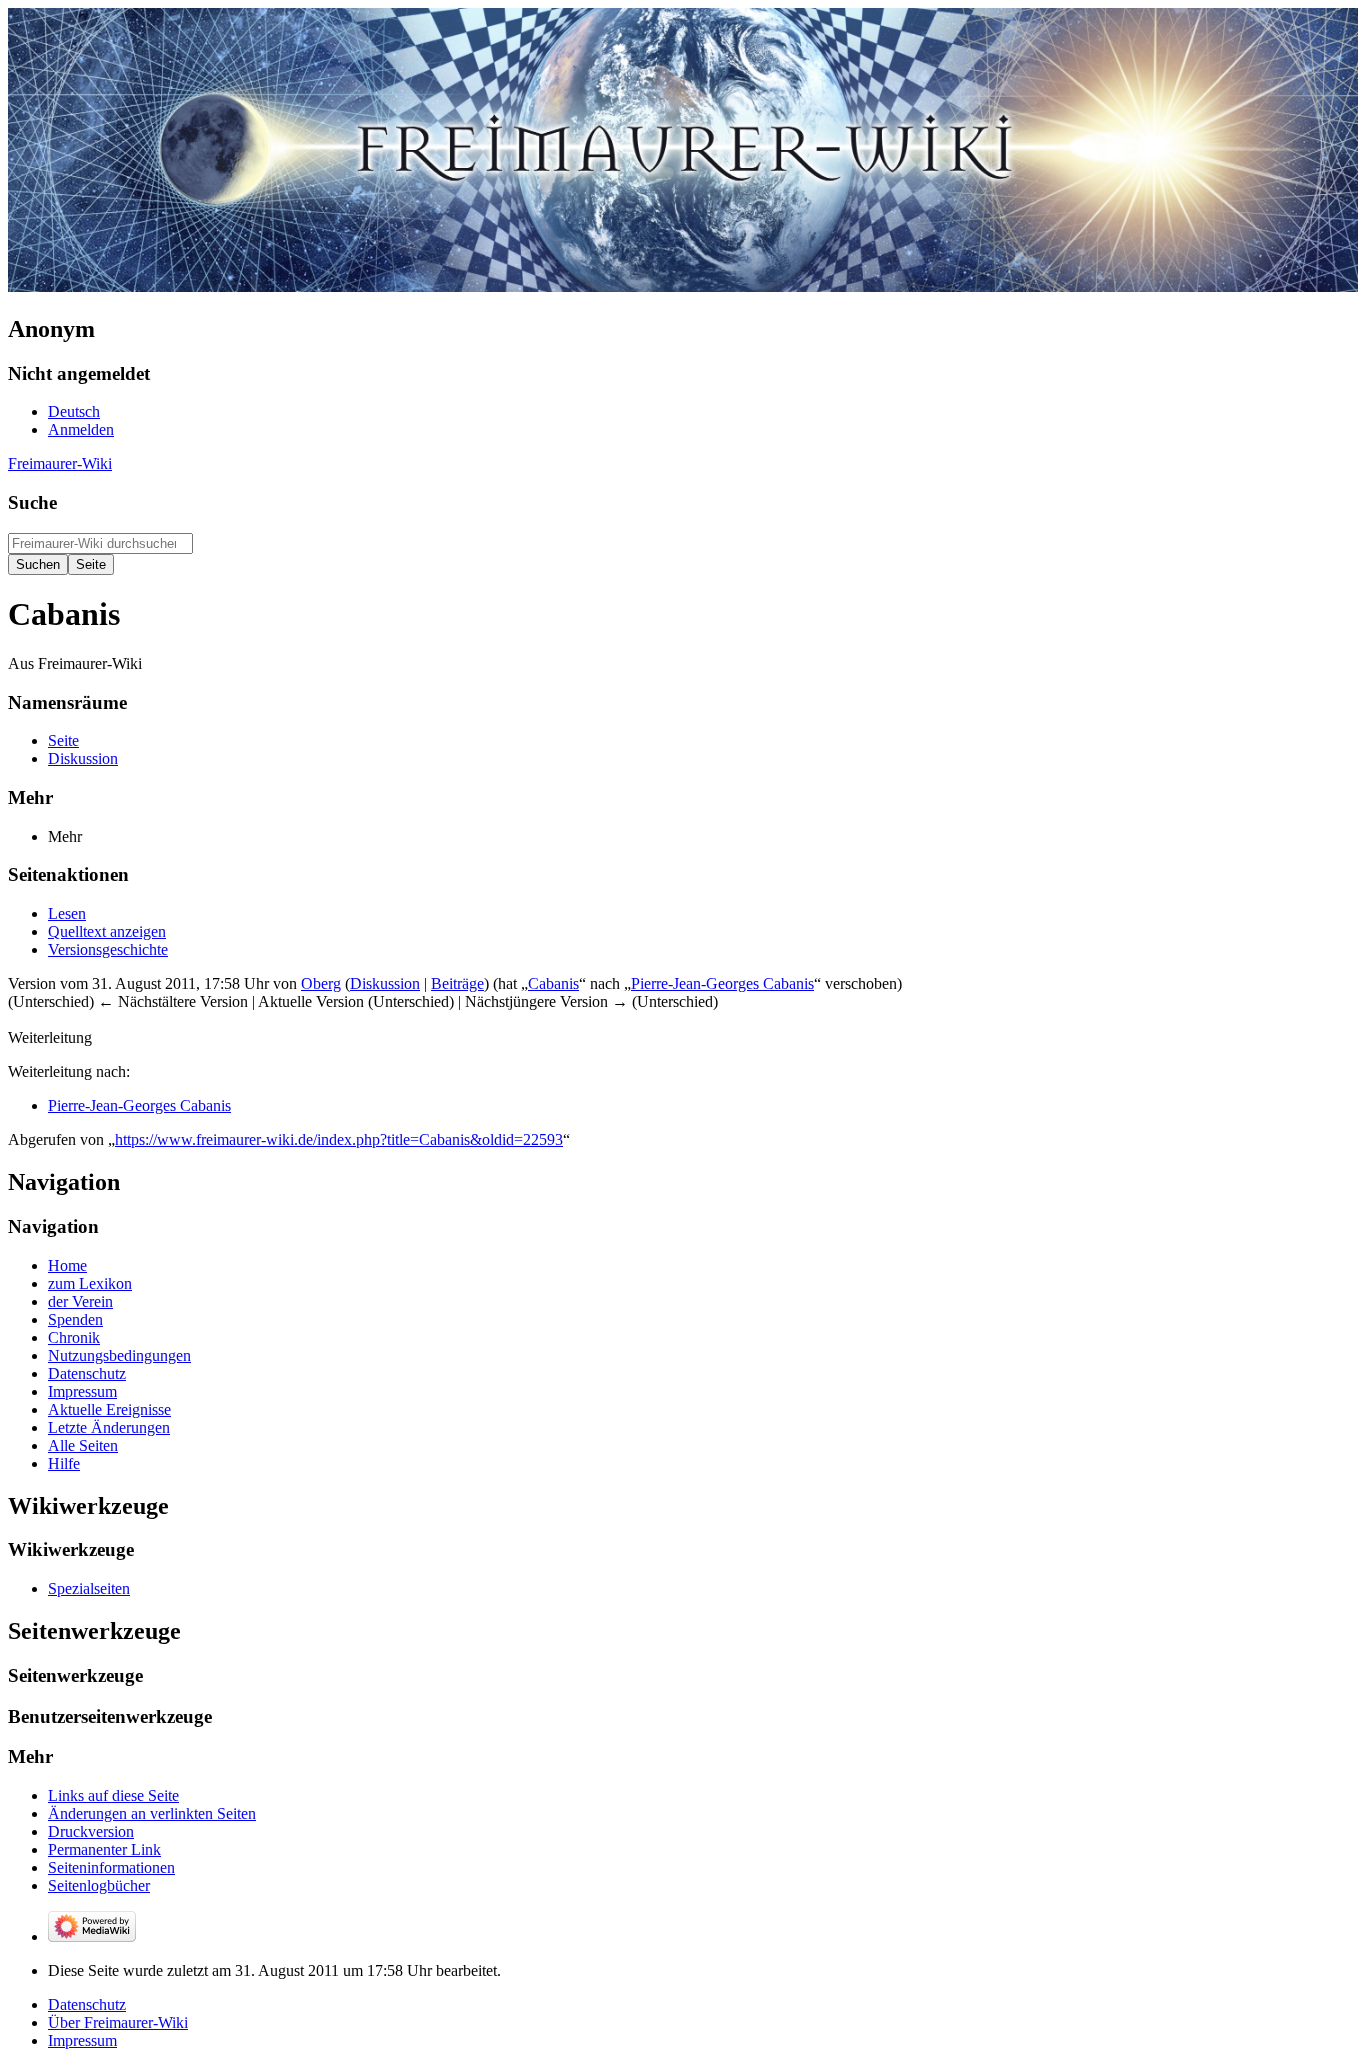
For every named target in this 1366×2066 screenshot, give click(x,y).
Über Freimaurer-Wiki (118, 2022)
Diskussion (385, 983)
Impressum (82, 2040)
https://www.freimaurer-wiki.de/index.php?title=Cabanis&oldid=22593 (339, 1139)
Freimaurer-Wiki (60, 463)
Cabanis (553, 983)
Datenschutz (87, 2004)
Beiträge (457, 983)
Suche (32, 502)
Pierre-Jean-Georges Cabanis (722, 983)
